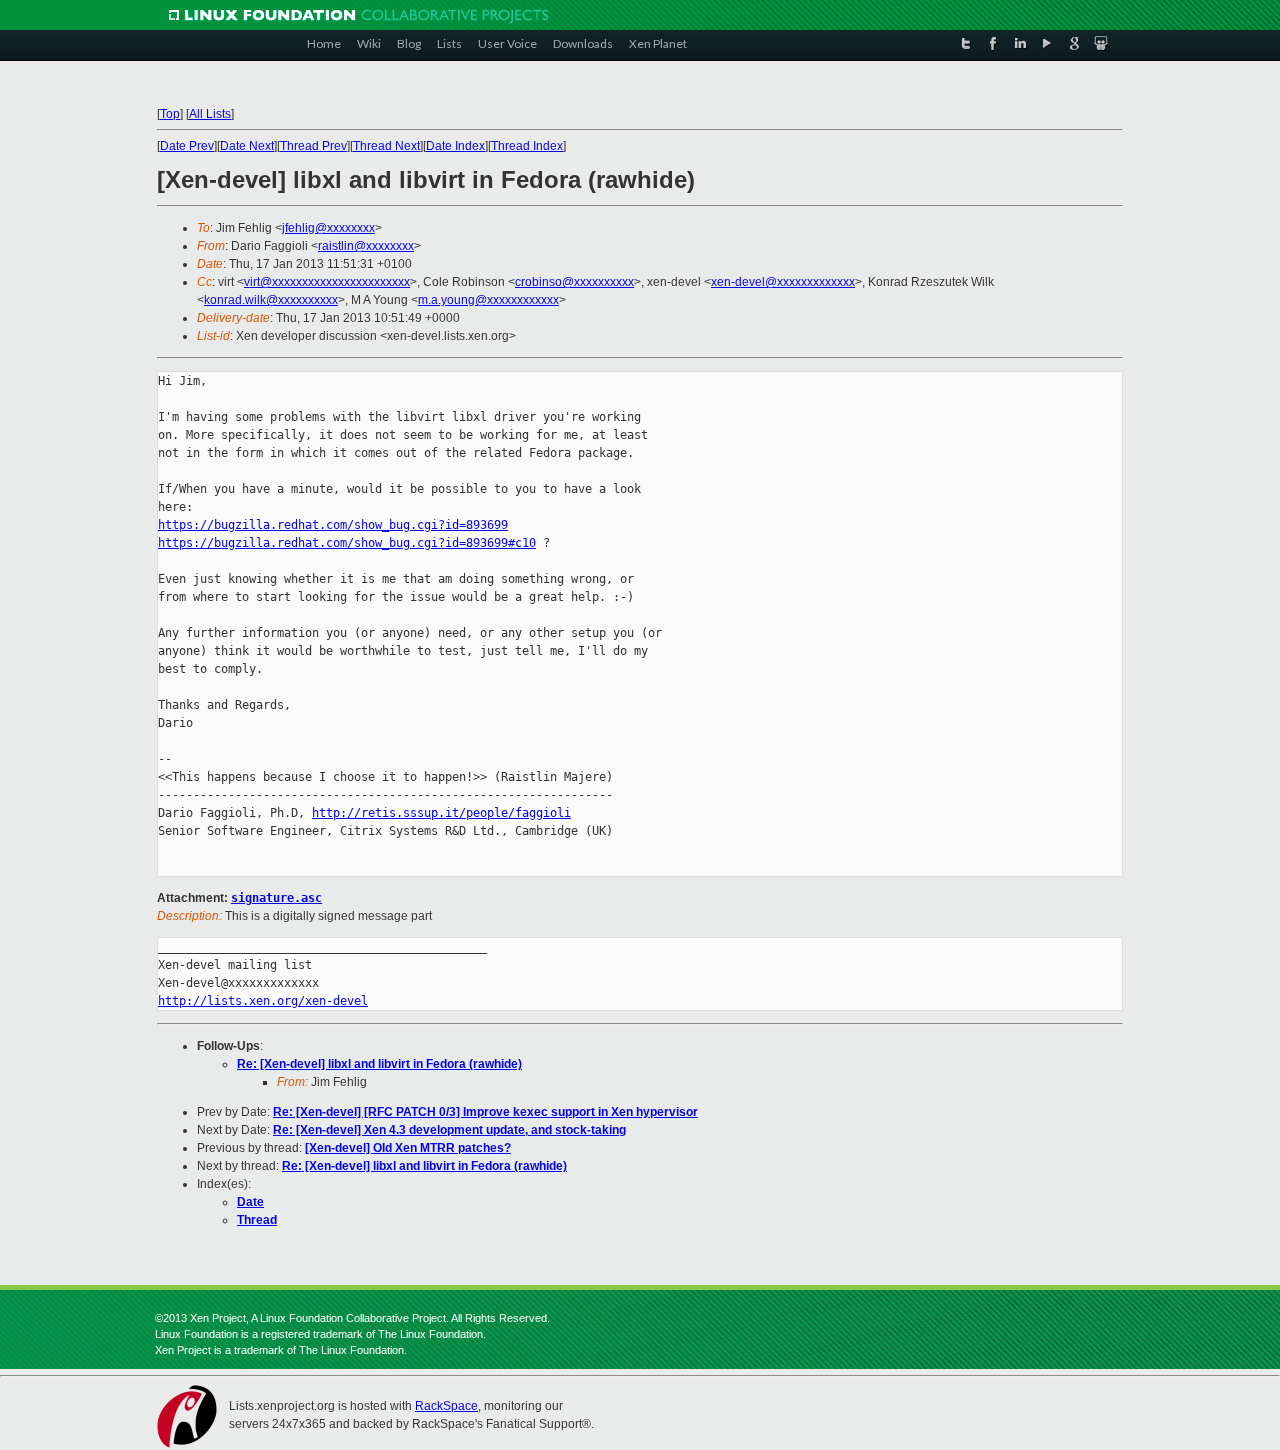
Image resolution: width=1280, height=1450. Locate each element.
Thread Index (527, 146)
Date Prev (187, 146)
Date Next (247, 146)
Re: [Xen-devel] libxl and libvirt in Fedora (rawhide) (379, 1064)
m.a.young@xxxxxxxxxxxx (488, 300)
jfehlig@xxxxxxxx (328, 228)
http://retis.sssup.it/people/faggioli (441, 813)
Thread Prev (313, 146)
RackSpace (446, 1406)
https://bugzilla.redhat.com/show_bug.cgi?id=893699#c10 (347, 543)
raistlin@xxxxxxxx (366, 246)
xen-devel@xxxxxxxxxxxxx (783, 282)
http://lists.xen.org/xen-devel (263, 1001)
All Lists (210, 114)
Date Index (455, 146)
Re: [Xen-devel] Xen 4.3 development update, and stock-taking (449, 1130)
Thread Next (386, 146)
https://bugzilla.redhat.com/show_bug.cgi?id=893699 (333, 525)
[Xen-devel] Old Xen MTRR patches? (408, 1148)
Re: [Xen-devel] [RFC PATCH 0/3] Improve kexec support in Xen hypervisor (485, 1112)
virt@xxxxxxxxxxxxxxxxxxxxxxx (327, 282)
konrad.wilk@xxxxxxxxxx (271, 300)
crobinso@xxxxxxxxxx (574, 282)
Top (170, 114)
